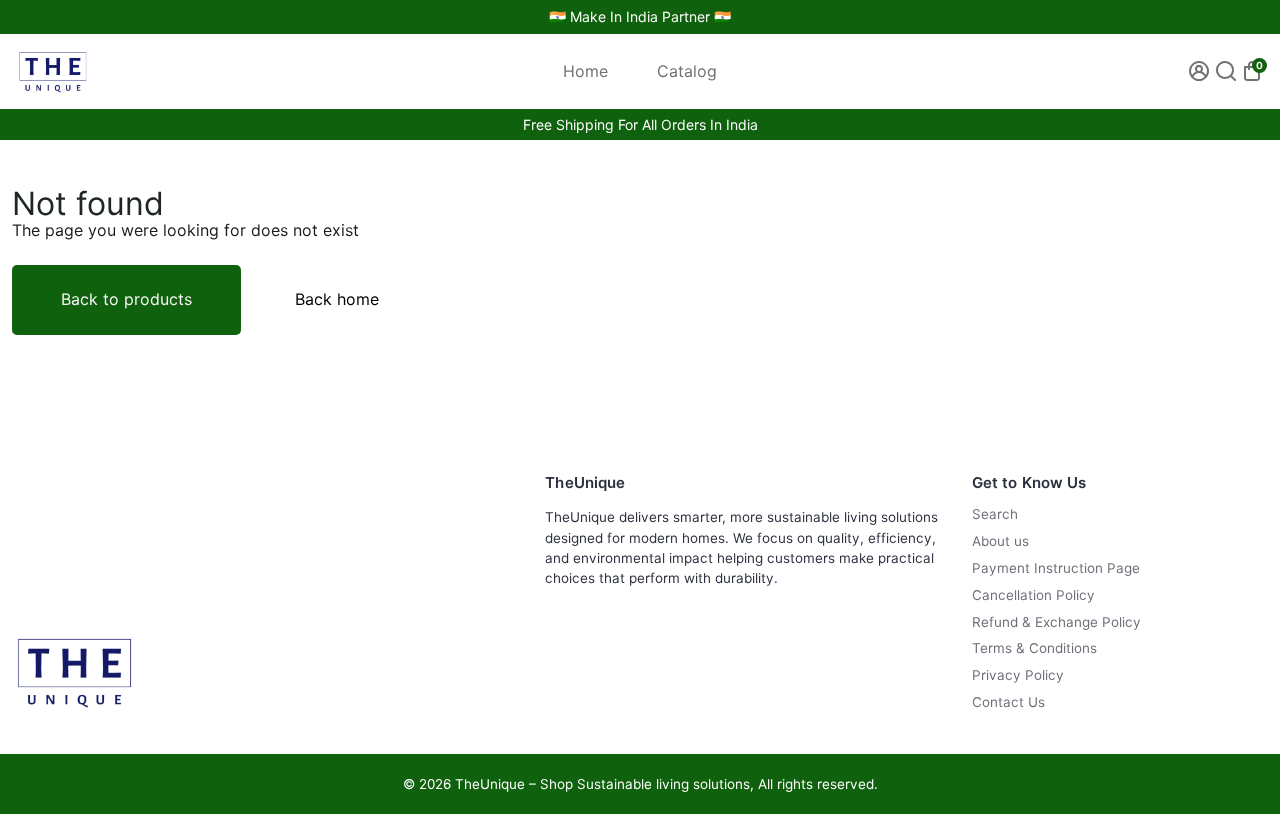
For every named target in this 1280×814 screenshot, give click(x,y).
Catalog (687, 71)
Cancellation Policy (1033, 595)
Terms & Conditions (1034, 648)
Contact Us (1008, 702)
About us (1000, 541)
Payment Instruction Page (1056, 568)
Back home (337, 299)
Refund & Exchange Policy (1056, 622)
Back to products (126, 299)
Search (995, 514)
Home (585, 71)
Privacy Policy (1018, 675)
